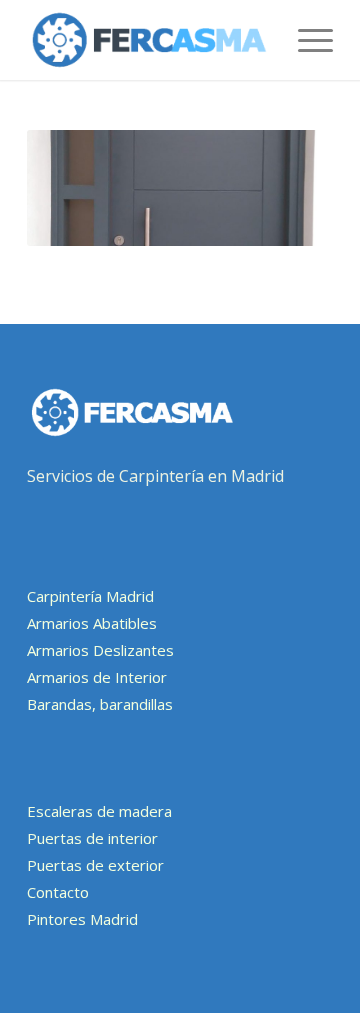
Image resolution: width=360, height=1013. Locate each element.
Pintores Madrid (82, 919)
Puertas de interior (92, 838)
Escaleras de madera (99, 811)
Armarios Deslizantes (100, 650)
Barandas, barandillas (100, 704)
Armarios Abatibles (92, 623)
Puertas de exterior (95, 865)
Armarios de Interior (97, 677)
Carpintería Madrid (90, 596)
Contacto (58, 892)
